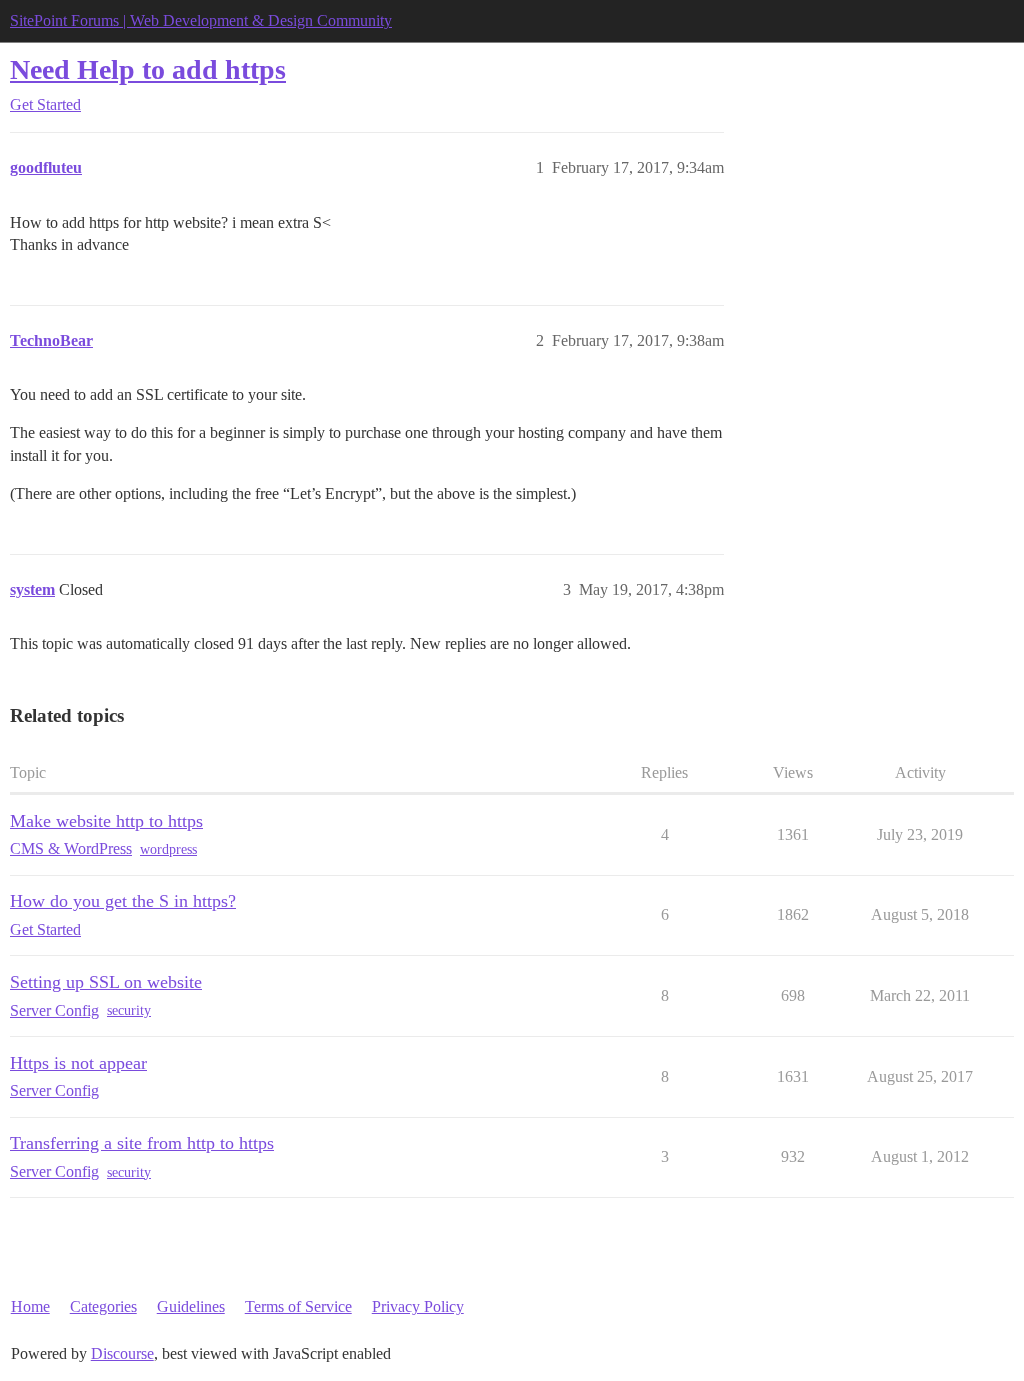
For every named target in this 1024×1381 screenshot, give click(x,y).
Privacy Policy (418, 1306)
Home (30, 1306)
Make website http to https (106, 821)
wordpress (168, 849)
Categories (103, 1306)
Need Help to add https (148, 69)
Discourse (122, 1353)
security (129, 1010)
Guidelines (191, 1306)
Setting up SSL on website (106, 982)
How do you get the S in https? (123, 901)
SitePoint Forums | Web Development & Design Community (201, 20)
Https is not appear (78, 1063)
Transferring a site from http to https (142, 1143)
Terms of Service (298, 1306)
